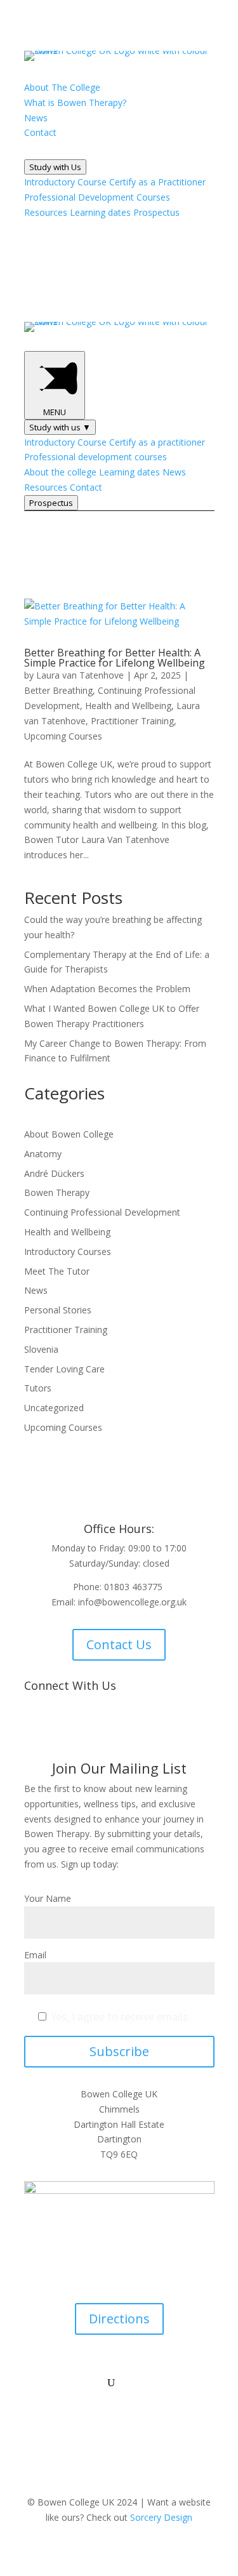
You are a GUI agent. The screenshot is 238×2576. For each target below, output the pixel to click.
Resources (46, 212)
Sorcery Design (161, 2517)
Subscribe (119, 2051)
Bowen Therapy (57, 1192)
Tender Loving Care (64, 1369)
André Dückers (54, 1173)
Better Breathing (58, 690)
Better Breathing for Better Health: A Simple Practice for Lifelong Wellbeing (115, 658)
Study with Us (55, 167)
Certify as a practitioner (157, 442)
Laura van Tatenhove (80, 675)
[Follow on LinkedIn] (132, 1727)
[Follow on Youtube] (107, 1727)
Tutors (38, 1388)
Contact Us (119, 1644)
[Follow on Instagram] (157, 1727)
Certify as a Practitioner (157, 182)
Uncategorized (54, 1408)
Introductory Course (65, 182)
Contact (86, 487)
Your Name (48, 1898)
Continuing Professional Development (102, 1212)
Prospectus (156, 212)
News (174, 472)
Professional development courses (96, 457)
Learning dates (100, 212)
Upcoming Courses (63, 736)
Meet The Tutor (57, 1271)
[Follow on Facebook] (81, 1727)
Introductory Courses (68, 1251)
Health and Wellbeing (128, 706)
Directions (119, 2319)
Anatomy (43, 1154)
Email (35, 1955)
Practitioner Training (132, 721)
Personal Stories (58, 1310)
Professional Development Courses (97, 197)
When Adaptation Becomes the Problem (107, 989)
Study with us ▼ (60, 427)
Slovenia (41, 1349)
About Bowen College (69, 1134)
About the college (60, 472)
